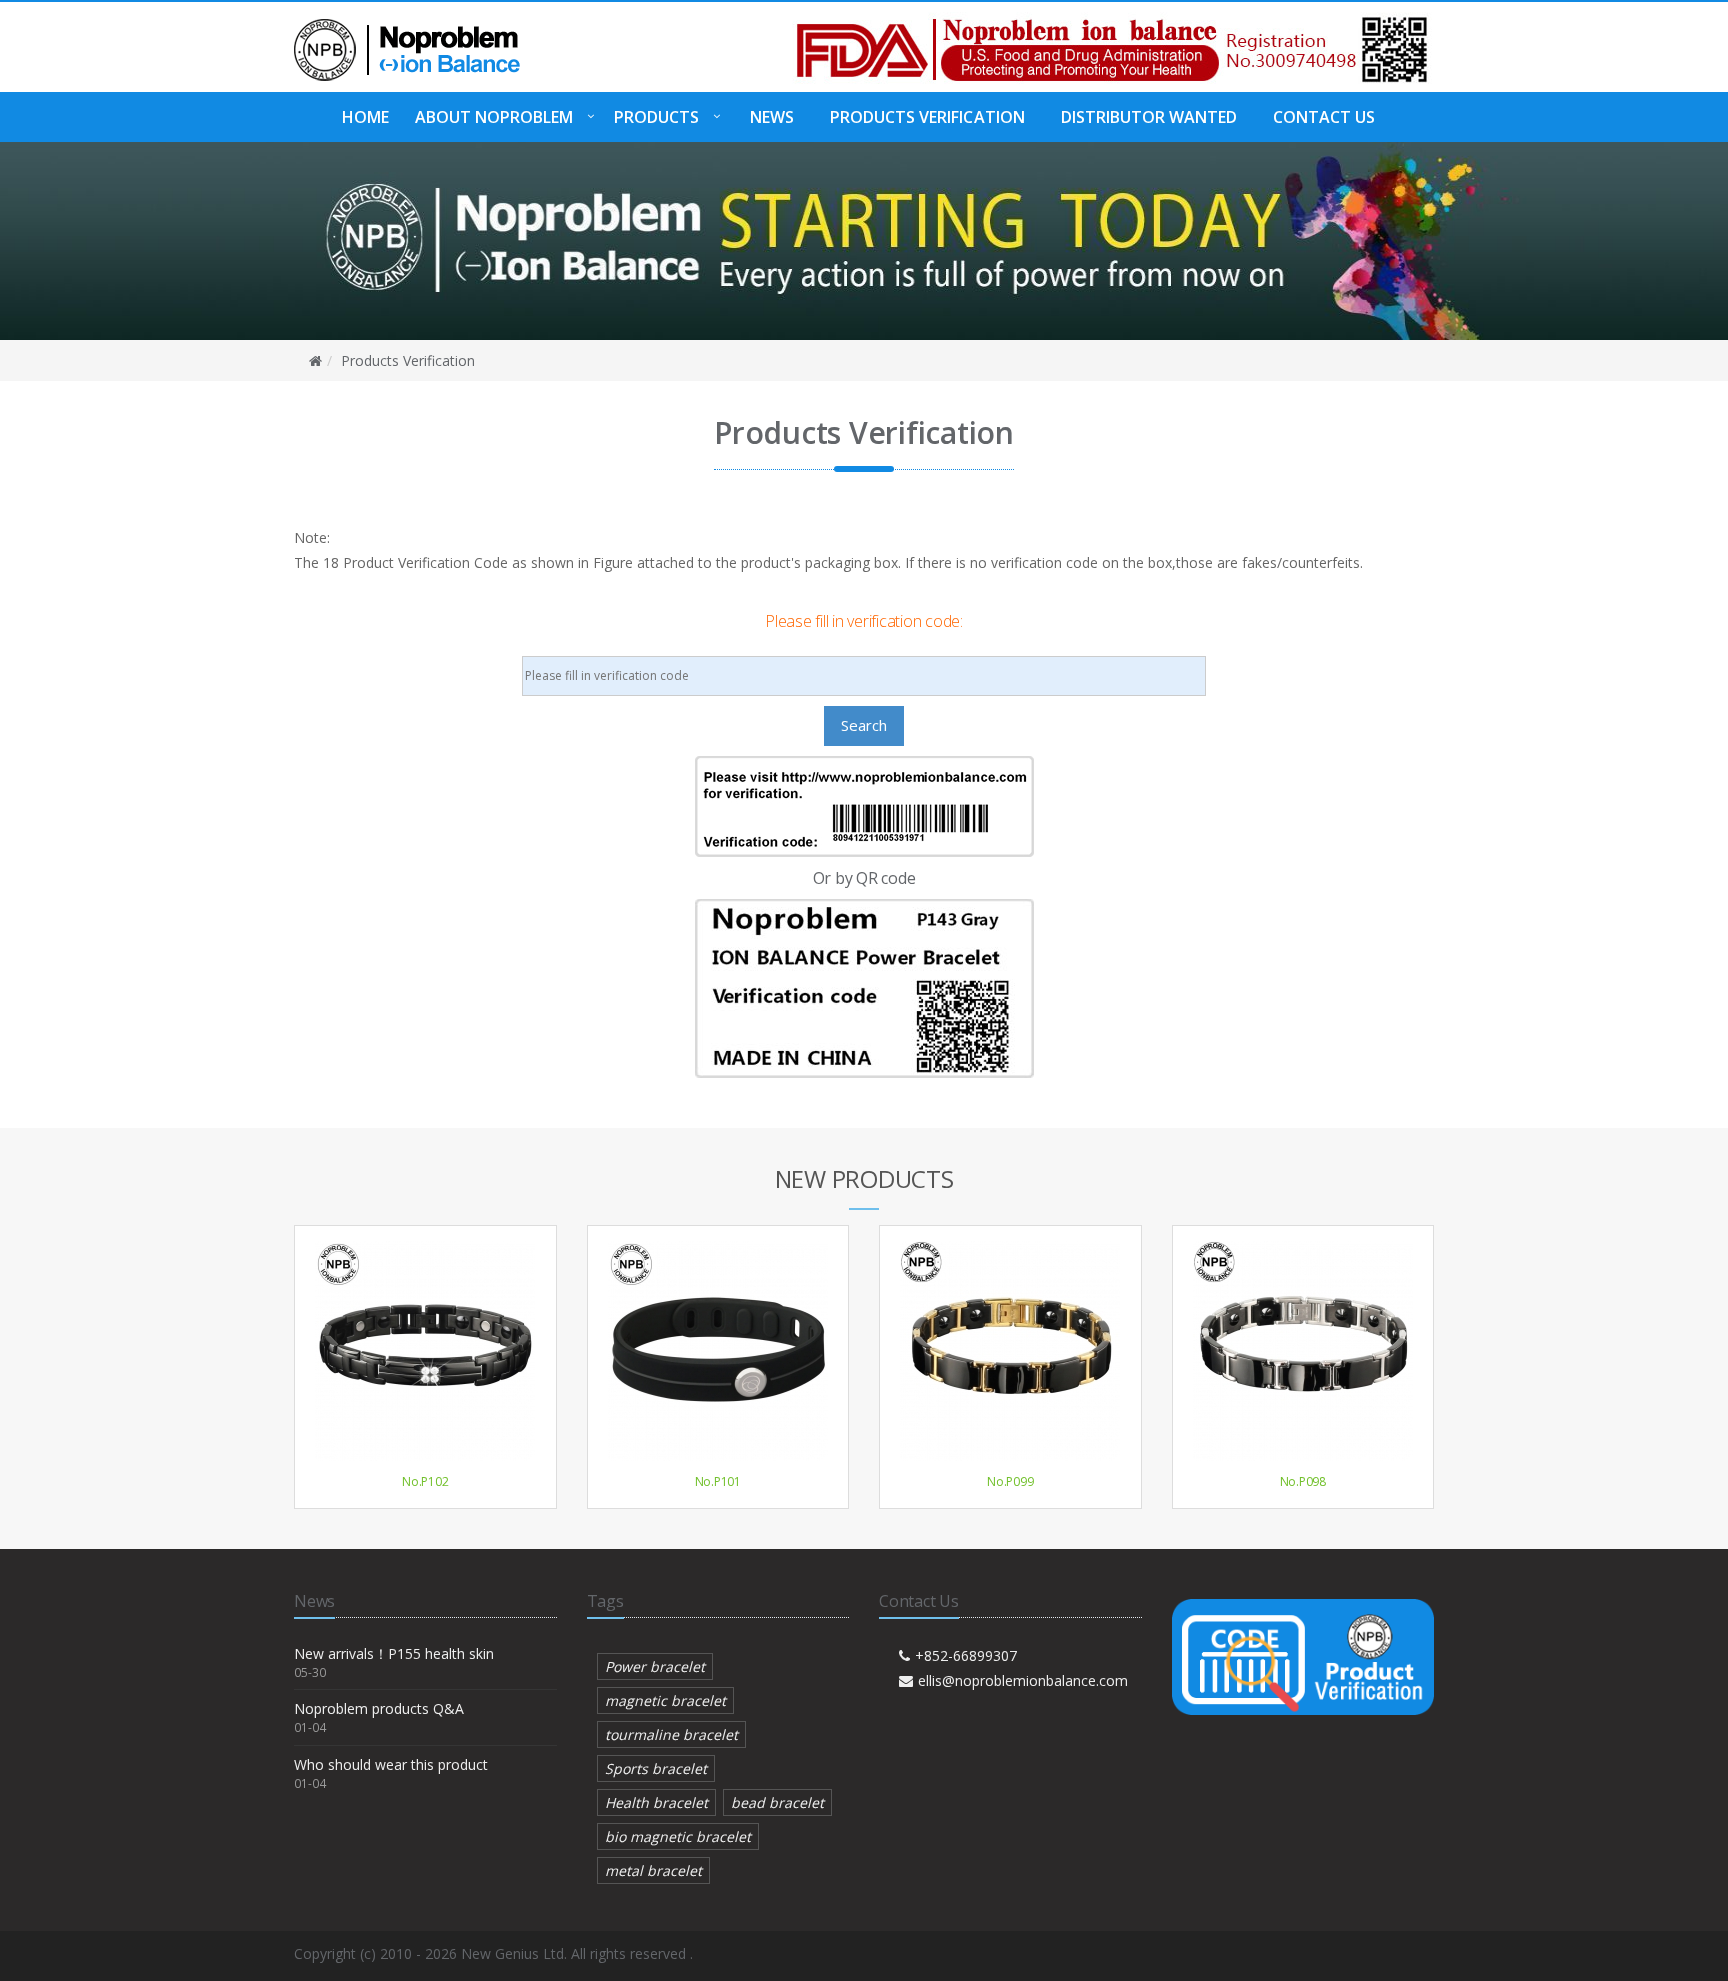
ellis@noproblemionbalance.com (1023, 1680)
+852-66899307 (966, 1655)
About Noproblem (494, 117)
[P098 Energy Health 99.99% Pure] (1303, 1351)
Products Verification (927, 117)
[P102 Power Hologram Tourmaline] (425, 1351)
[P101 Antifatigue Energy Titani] (718, 1351)
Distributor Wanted (1149, 117)
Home (365, 117)
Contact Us (1324, 117)
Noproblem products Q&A (379, 1708)
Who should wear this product (391, 1764)
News (772, 117)
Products (656, 117)
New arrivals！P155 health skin (394, 1653)
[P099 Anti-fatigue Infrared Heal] (1010, 1351)
